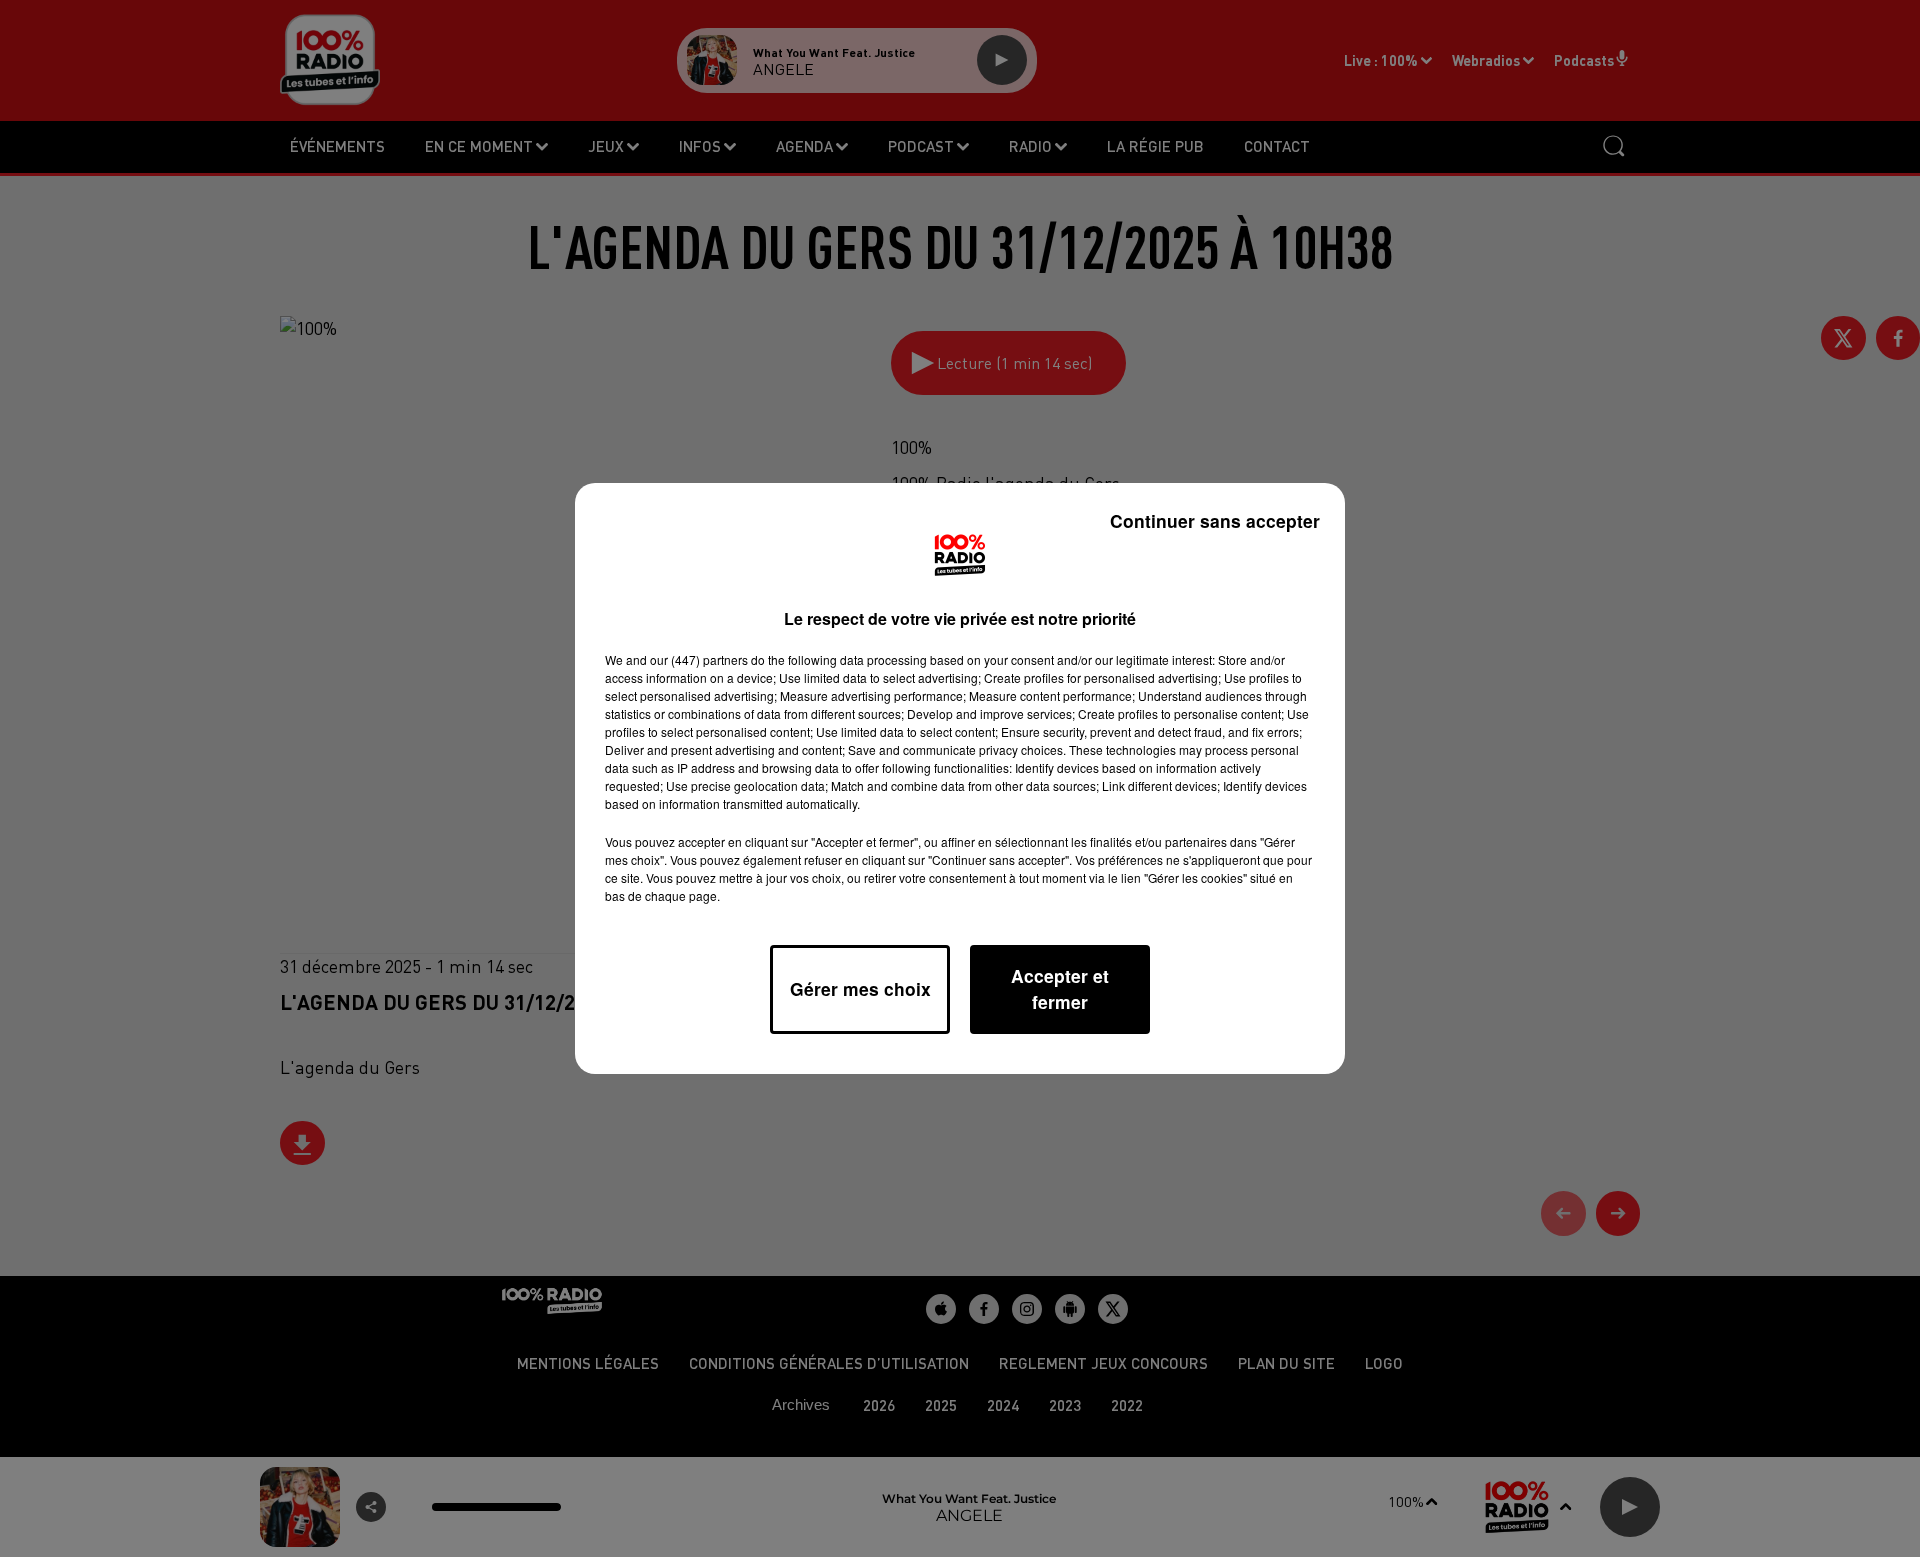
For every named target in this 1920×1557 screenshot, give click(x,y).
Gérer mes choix (860, 988)
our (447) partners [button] (699, 659)
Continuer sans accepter (1215, 520)
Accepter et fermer (1060, 988)
